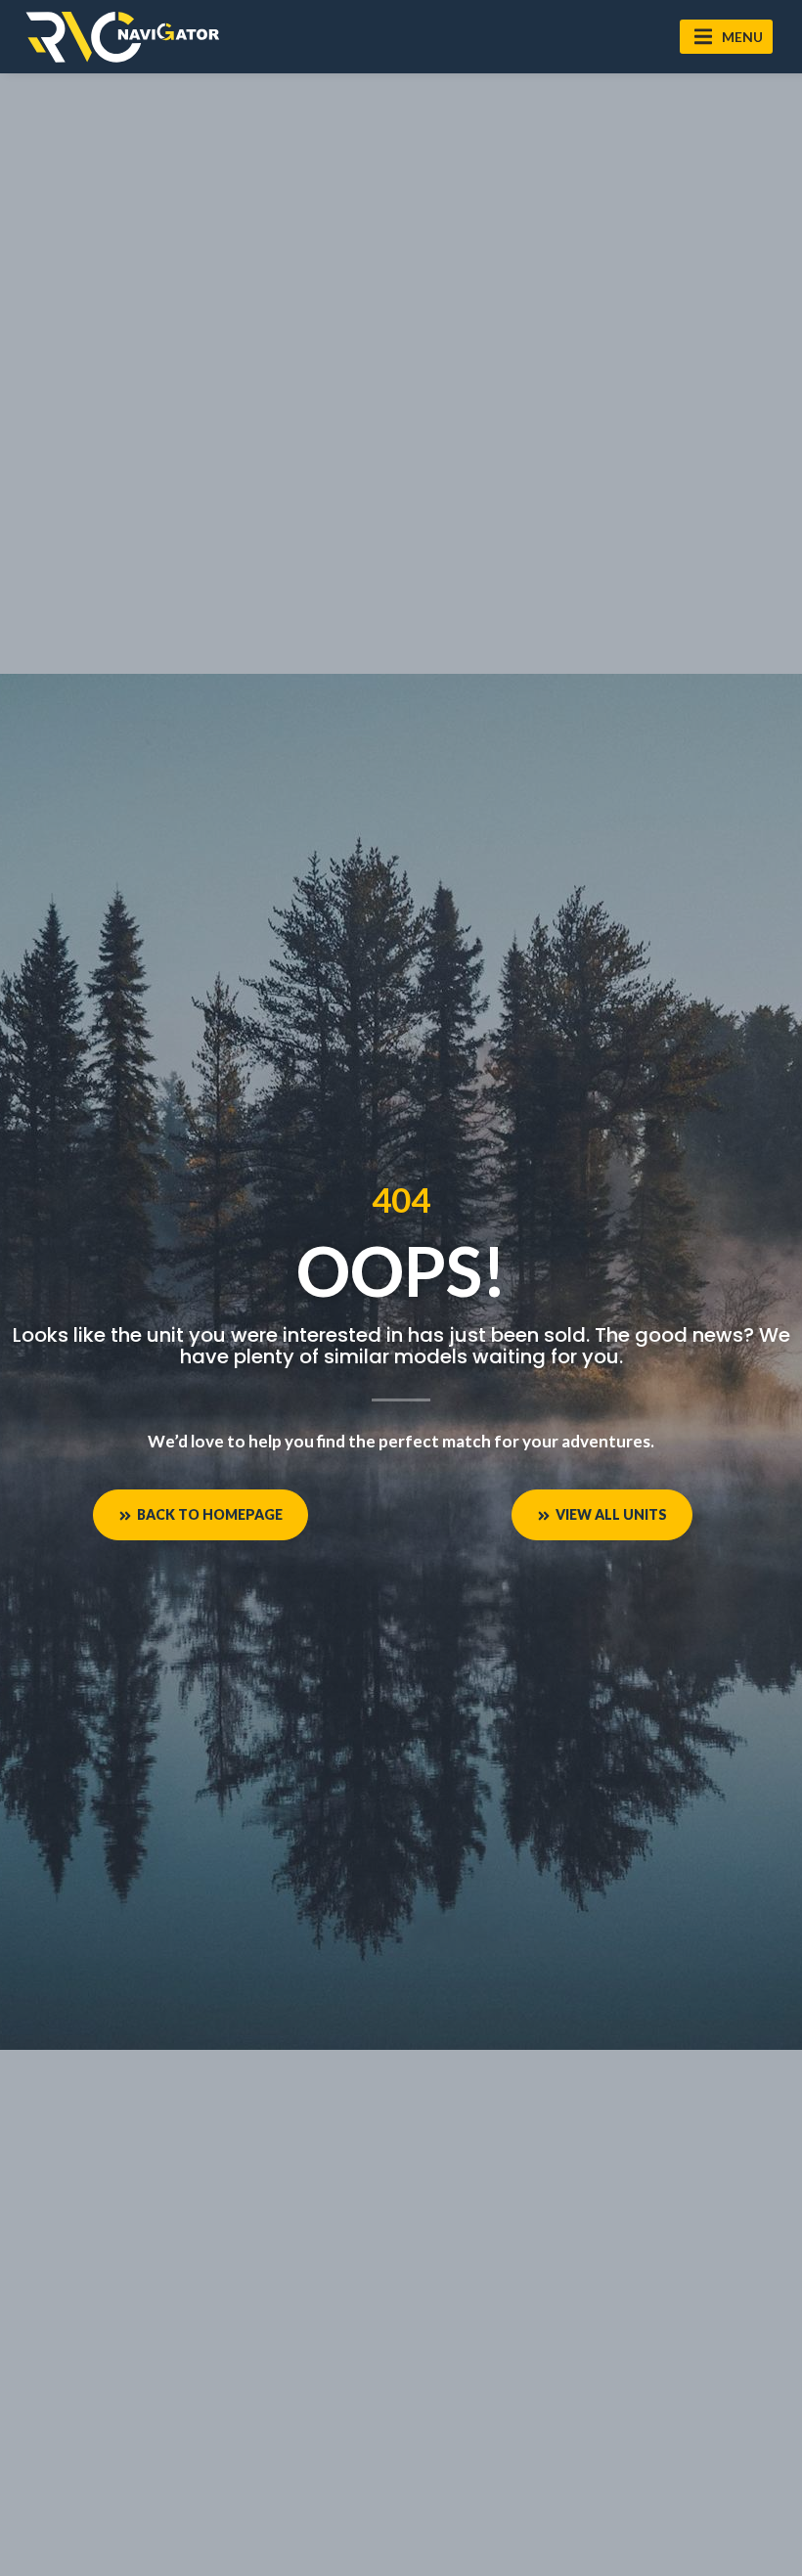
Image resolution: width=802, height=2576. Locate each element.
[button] (726, 37)
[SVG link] (122, 37)
